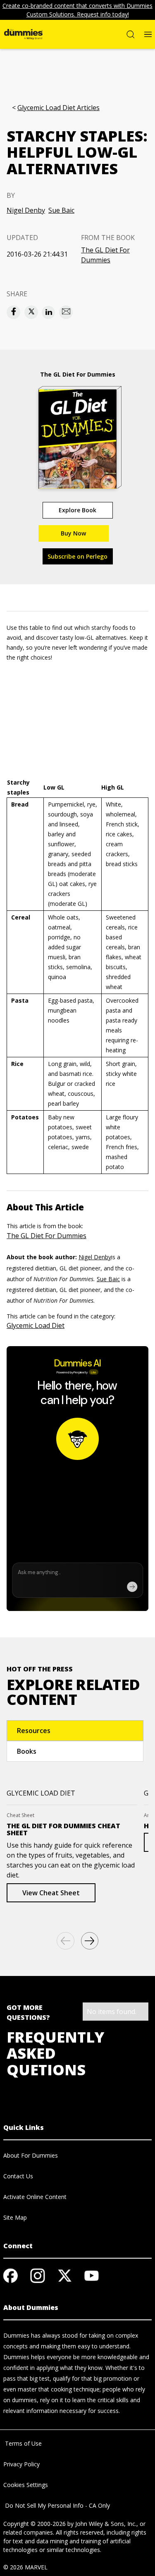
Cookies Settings (26, 2485)
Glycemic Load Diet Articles (58, 108)
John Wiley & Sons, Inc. (106, 2524)
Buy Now (73, 533)
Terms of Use (23, 2443)
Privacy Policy (21, 2464)
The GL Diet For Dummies (105, 255)
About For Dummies (31, 2155)
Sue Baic (61, 210)
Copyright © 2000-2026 (35, 2524)
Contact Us (18, 2176)
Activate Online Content (35, 2197)
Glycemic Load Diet (36, 1325)
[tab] (75, 1731)
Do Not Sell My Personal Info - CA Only (57, 2505)
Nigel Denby (26, 210)
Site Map (15, 2217)
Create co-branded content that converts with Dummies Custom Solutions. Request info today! (77, 10)
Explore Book (77, 510)
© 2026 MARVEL (25, 2567)
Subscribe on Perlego (77, 556)
